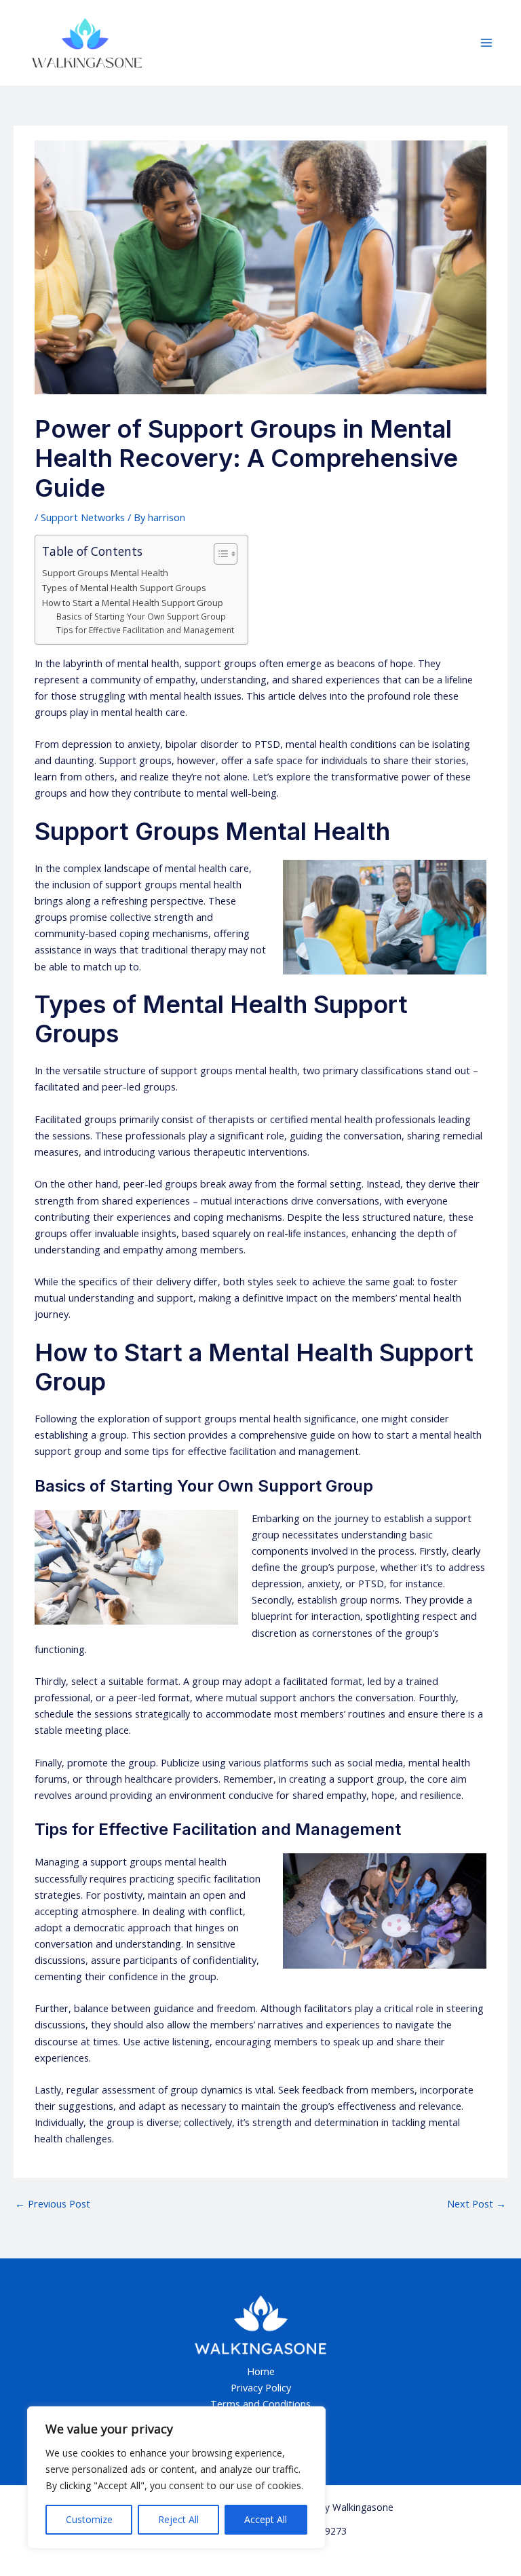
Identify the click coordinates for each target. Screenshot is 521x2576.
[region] (176, 2478)
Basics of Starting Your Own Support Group (141, 616)
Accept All (266, 2519)
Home (261, 2371)
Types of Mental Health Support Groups (124, 588)
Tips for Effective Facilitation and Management (145, 630)
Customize (89, 2519)
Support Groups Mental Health (105, 573)
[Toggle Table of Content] (219, 554)
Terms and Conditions (260, 2404)
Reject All (178, 2519)
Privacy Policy (261, 2387)
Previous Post (53, 2203)
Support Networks (83, 517)
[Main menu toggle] (486, 43)
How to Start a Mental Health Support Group (133, 603)
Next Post (477, 2203)
